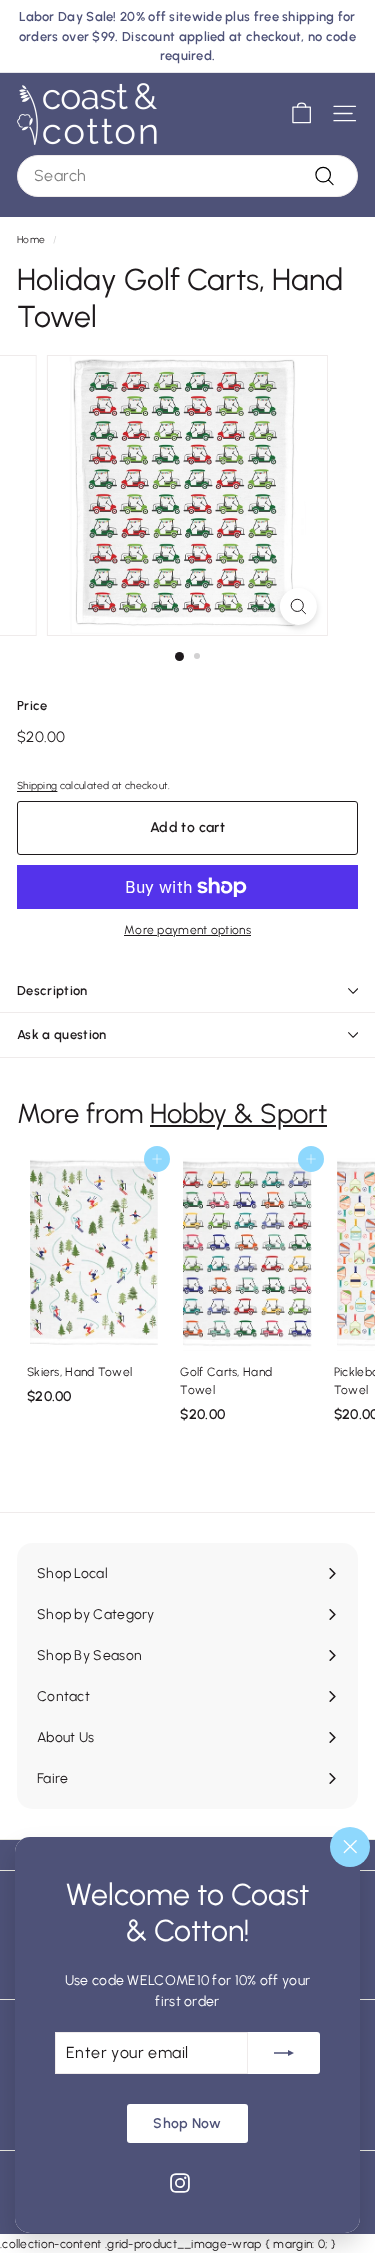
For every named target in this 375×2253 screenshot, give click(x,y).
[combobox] (187, 176)
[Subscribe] (284, 2052)
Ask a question (62, 1034)
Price (32, 705)
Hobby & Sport (238, 1113)
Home (31, 239)
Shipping (37, 785)
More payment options (187, 930)
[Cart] (301, 113)
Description (52, 990)
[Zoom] (298, 606)
